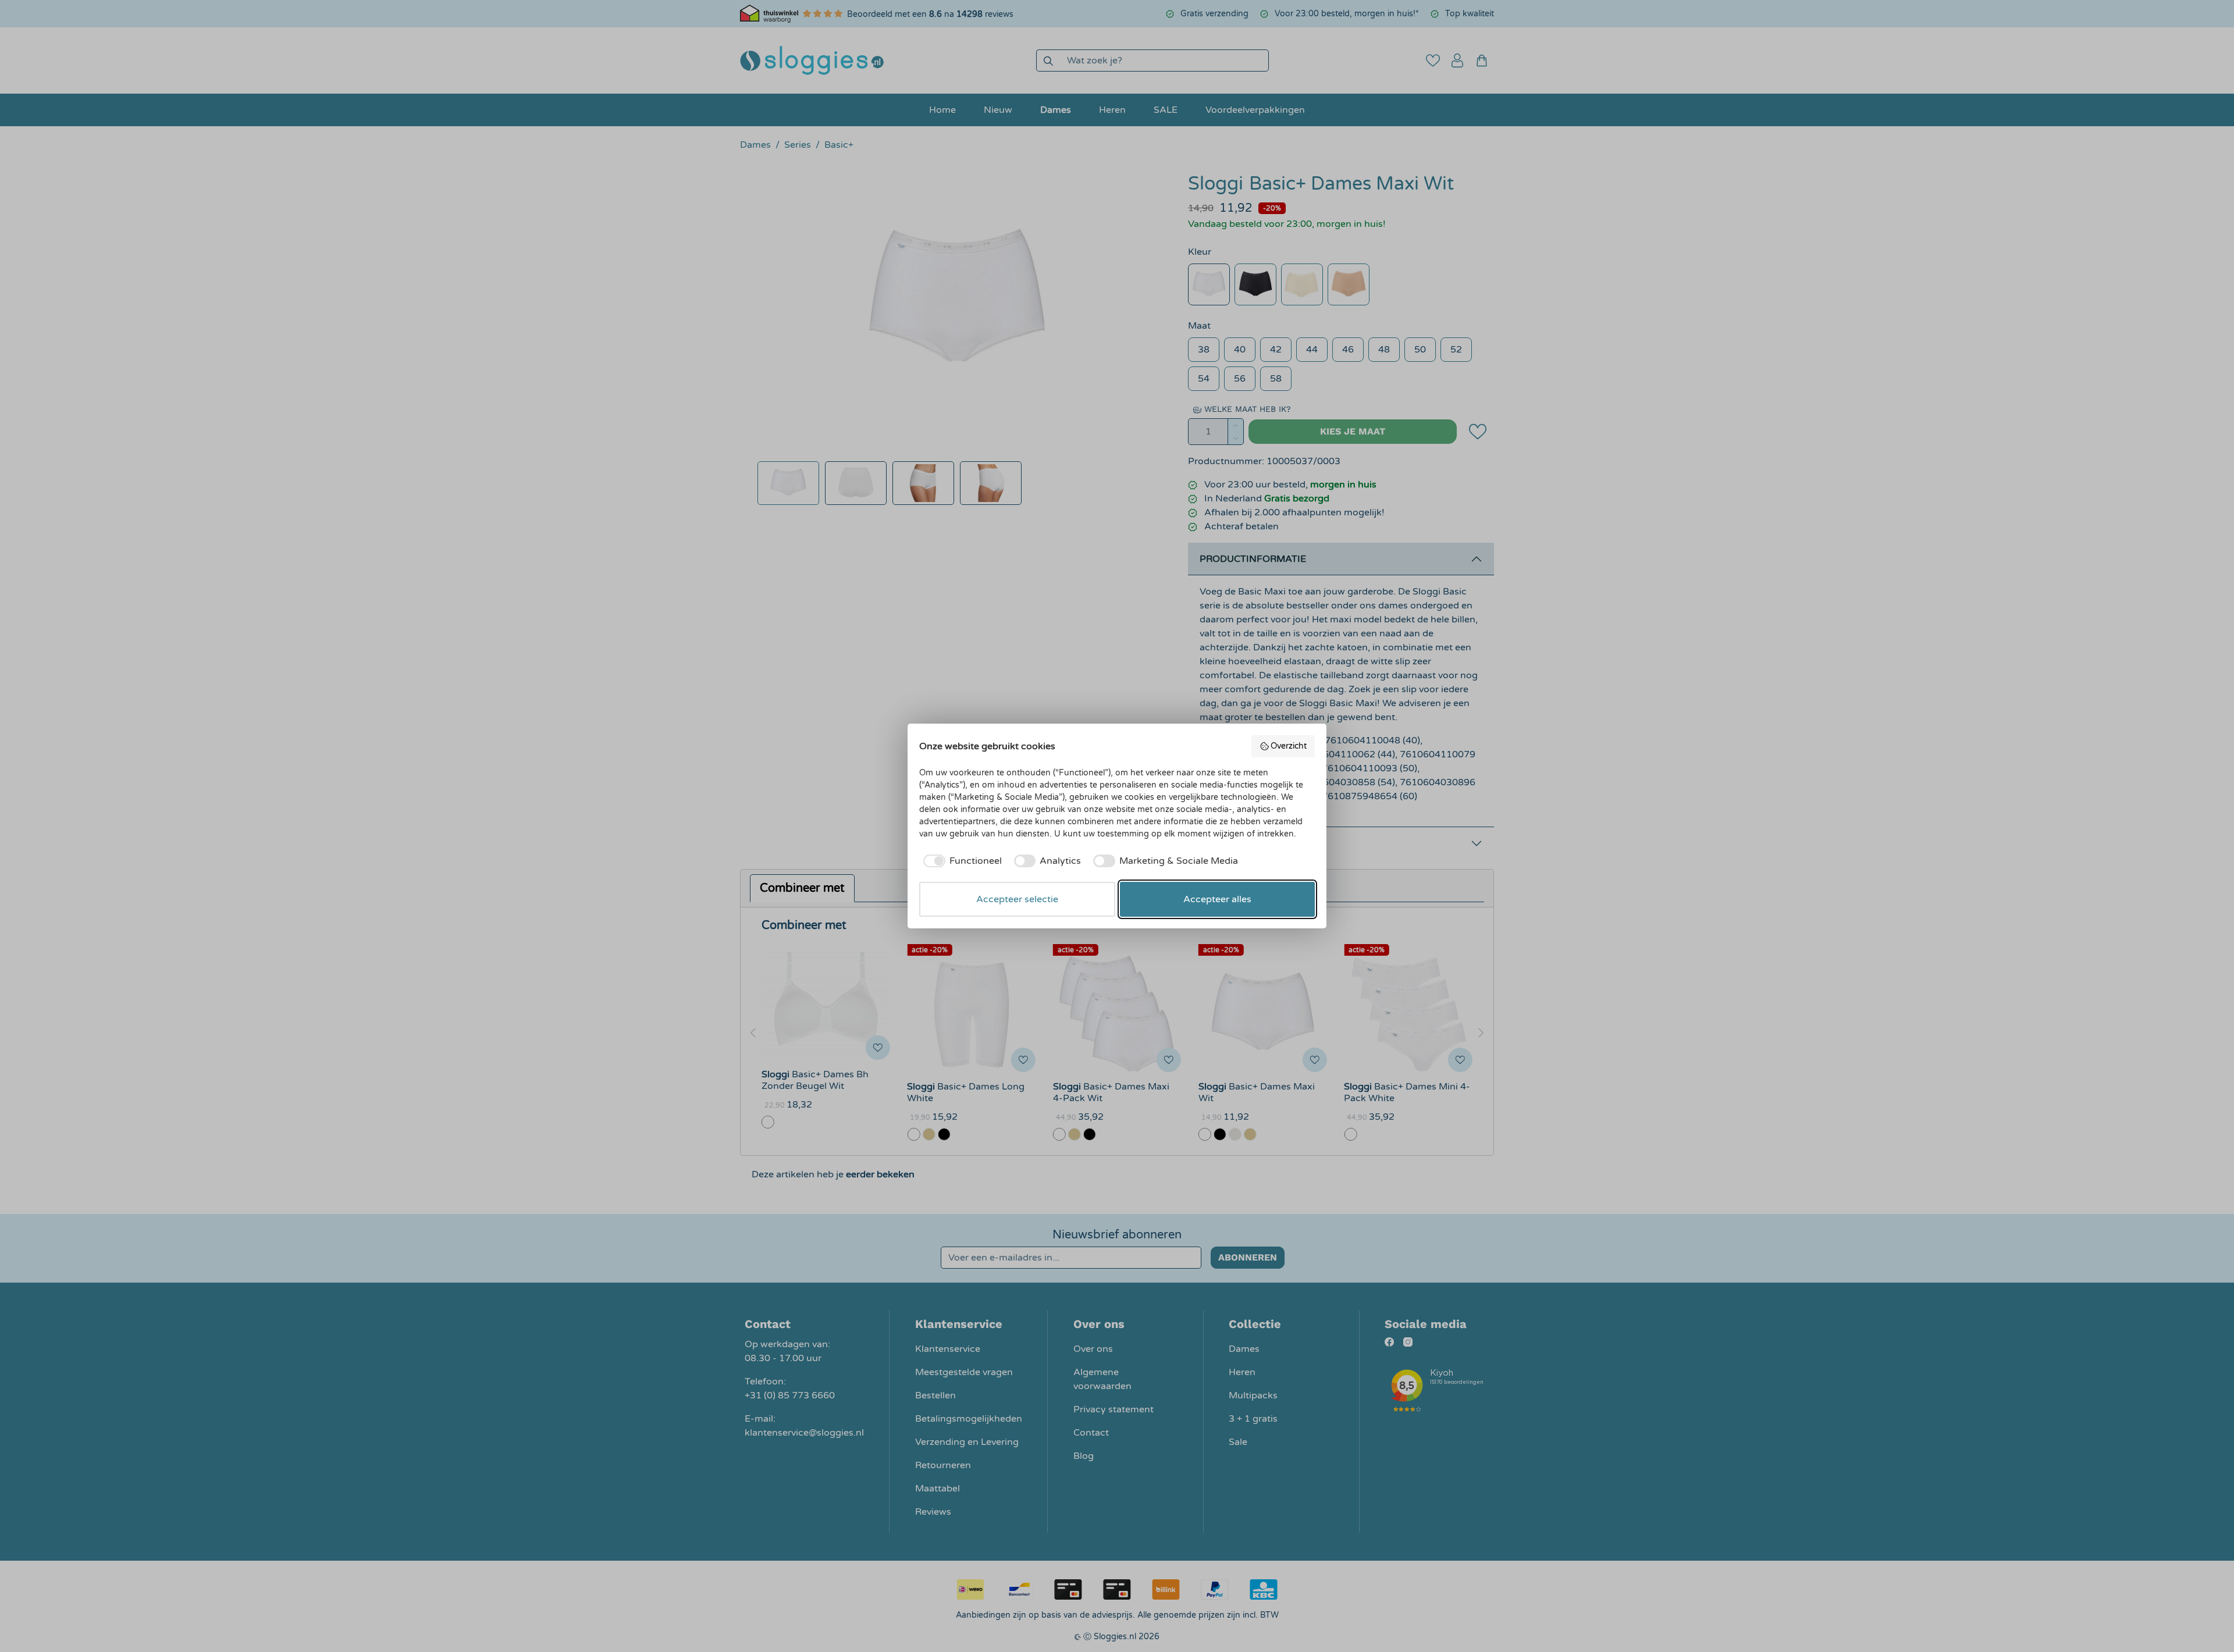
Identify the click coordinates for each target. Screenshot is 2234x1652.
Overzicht (1289, 746)
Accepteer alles (1217, 899)
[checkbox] (961, 861)
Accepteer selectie (1017, 899)
